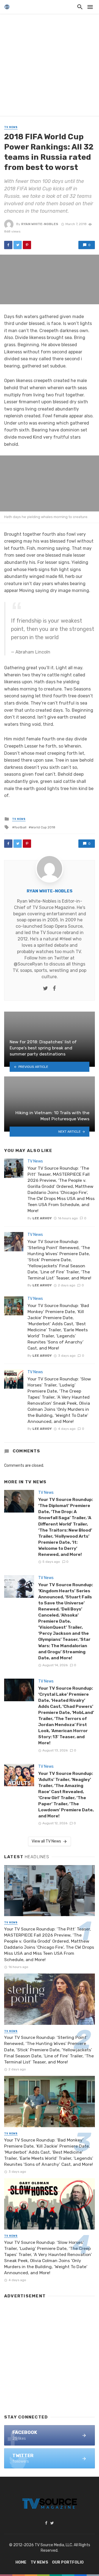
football (20, 827)
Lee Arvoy (42, 1218)
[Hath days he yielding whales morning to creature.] (50, 483)
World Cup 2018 (43, 827)
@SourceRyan (28, 964)
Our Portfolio (68, 2562)
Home (21, 2562)
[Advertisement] (50, 66)
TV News (11, 127)
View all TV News (46, 1841)
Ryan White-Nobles (40, 224)
